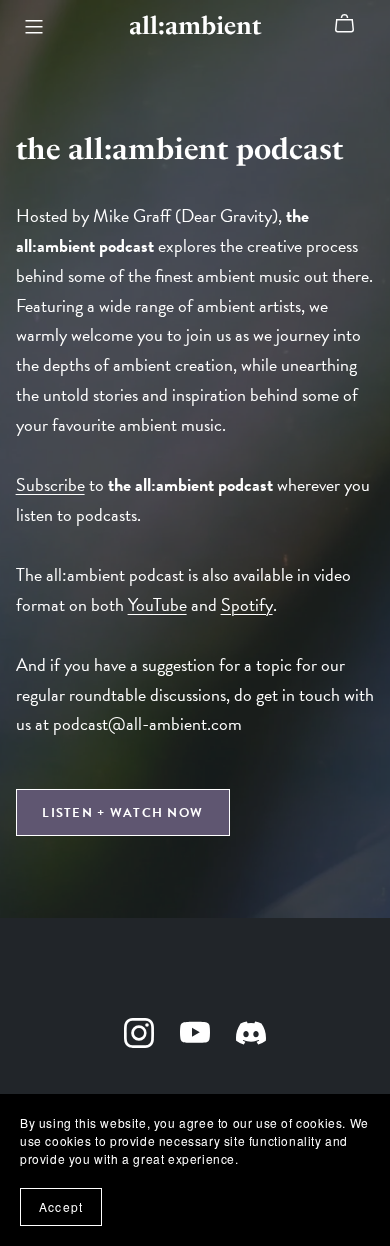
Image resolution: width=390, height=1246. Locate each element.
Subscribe (50, 484)
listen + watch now (122, 813)
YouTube (157, 604)
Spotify (247, 604)
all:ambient (195, 25)
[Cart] (352, 24)
